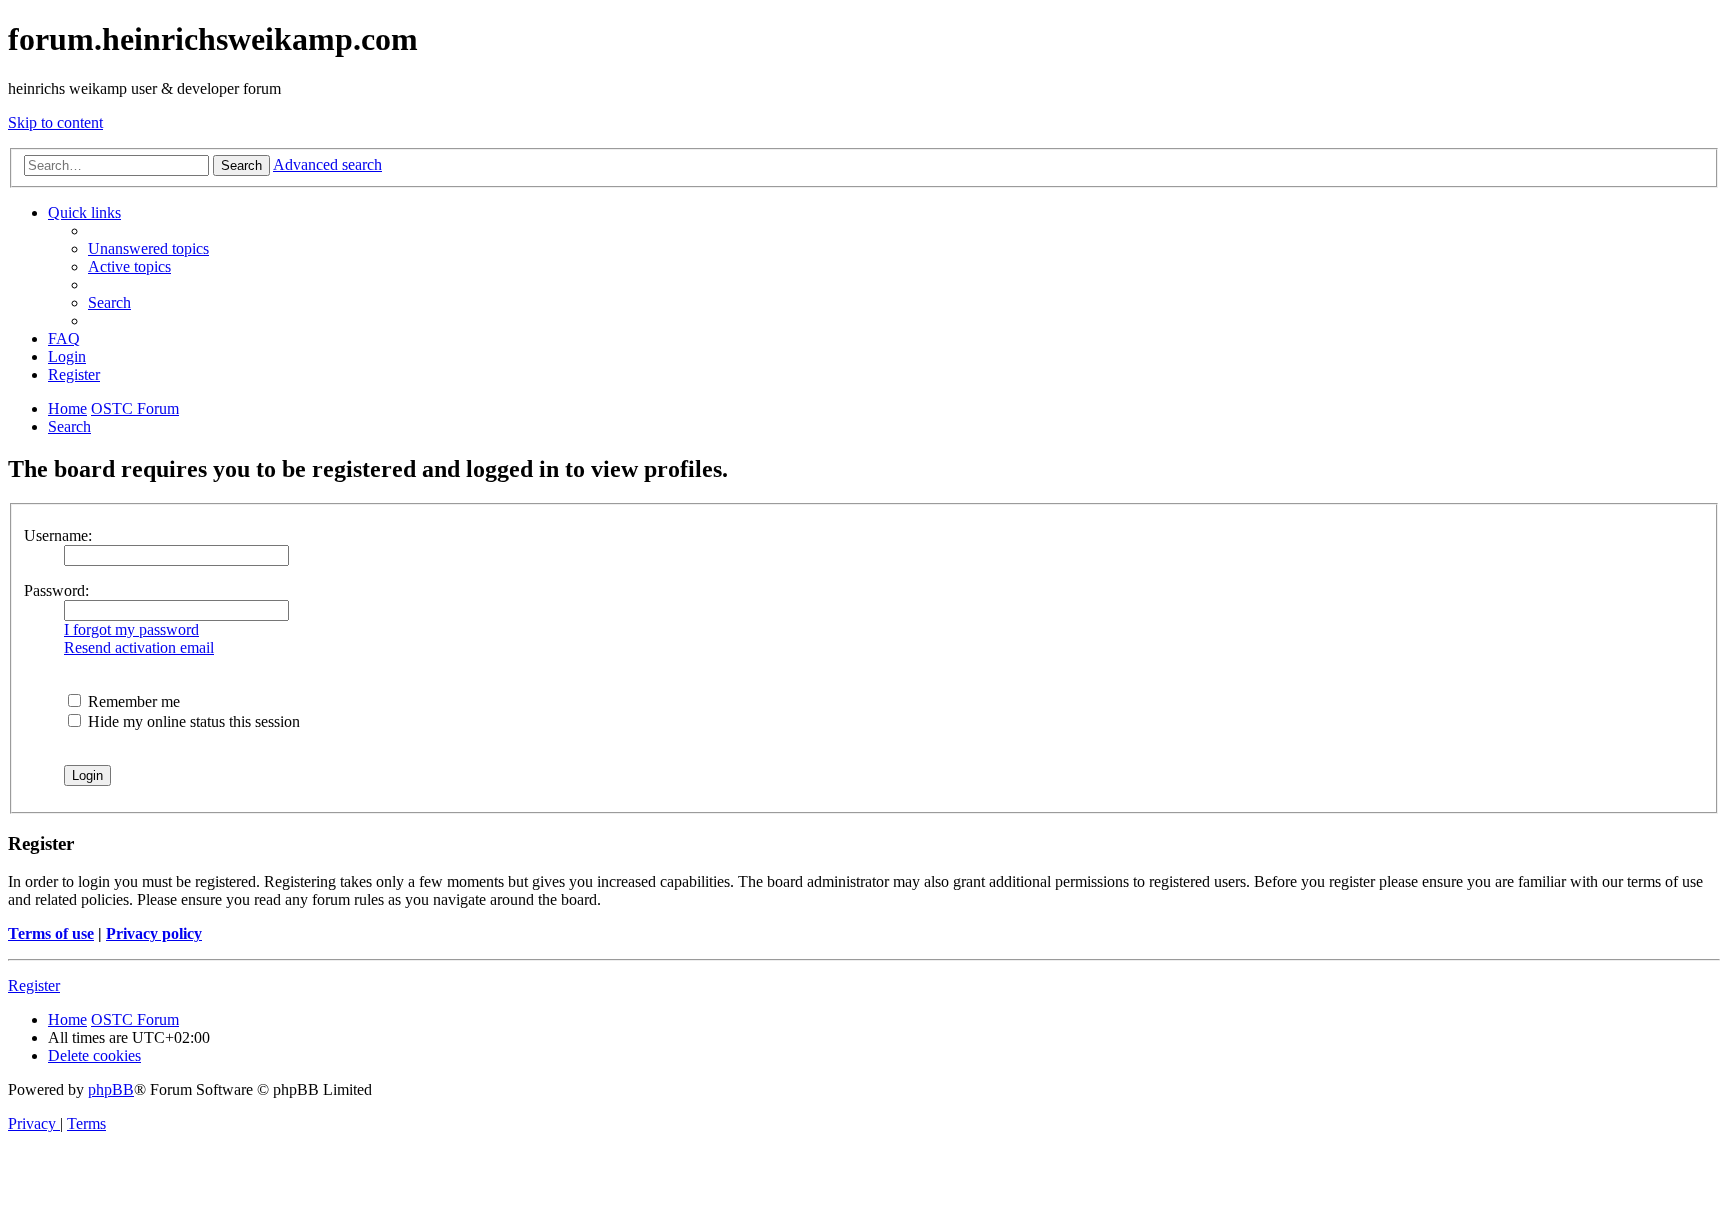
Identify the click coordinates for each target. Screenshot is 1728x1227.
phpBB (111, 1089)
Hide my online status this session (192, 721)
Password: (56, 590)
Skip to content (55, 122)
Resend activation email (139, 647)
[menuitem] (148, 248)
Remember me (132, 701)
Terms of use (51, 933)
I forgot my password (131, 629)
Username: (58, 535)
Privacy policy (154, 933)
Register (34, 985)
